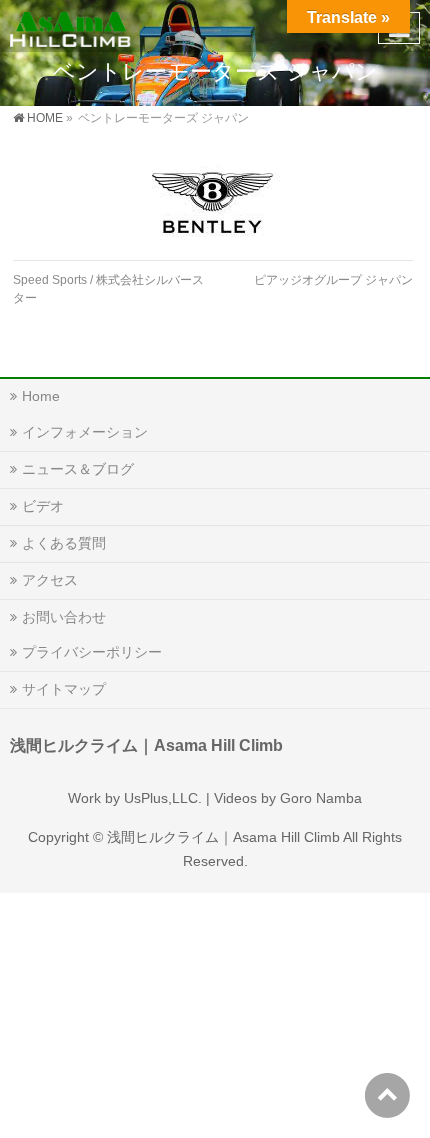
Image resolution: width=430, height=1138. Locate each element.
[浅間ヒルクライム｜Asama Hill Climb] (71, 25)
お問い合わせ (64, 617)
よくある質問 (64, 543)
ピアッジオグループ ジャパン (333, 280)
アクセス (50, 580)
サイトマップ (64, 689)
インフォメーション (85, 432)
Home (41, 396)
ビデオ (43, 506)
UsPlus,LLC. (163, 798)
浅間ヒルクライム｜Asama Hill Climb (223, 837)
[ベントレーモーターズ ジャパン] (213, 202)
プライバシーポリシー (92, 652)
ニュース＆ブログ (78, 469)
